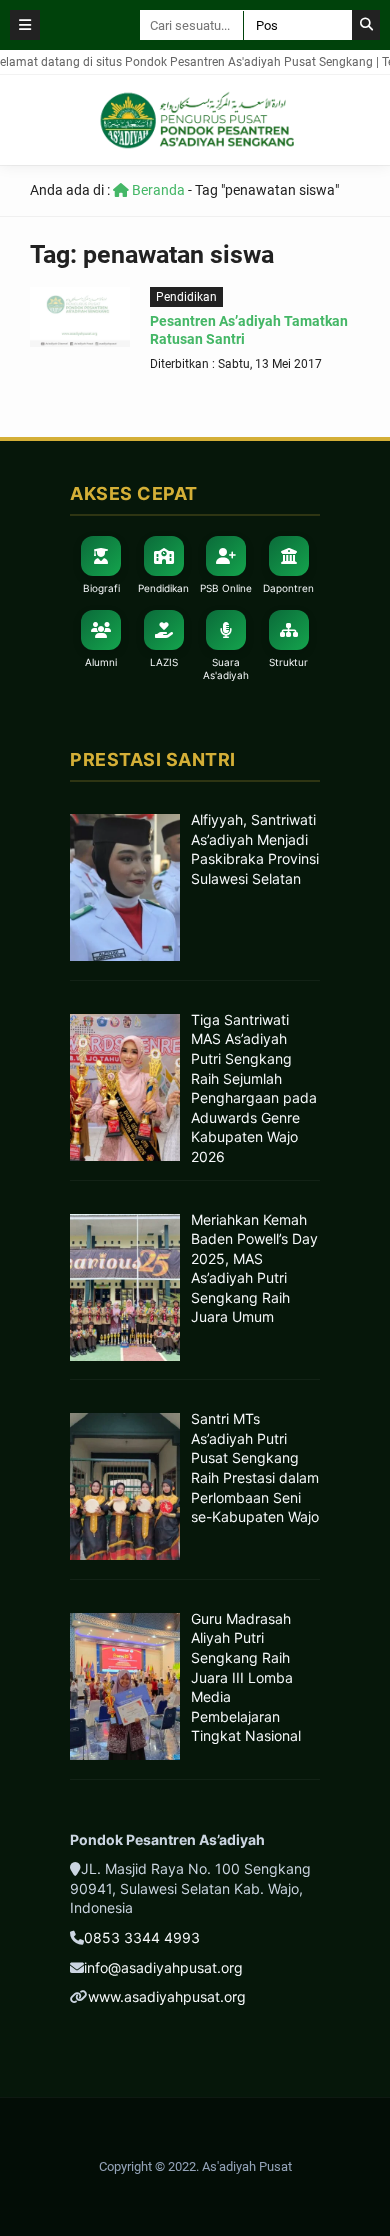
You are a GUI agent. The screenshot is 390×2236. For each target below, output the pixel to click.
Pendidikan (186, 297)
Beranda (157, 190)
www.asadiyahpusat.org (167, 1996)
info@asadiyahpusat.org (163, 1967)
